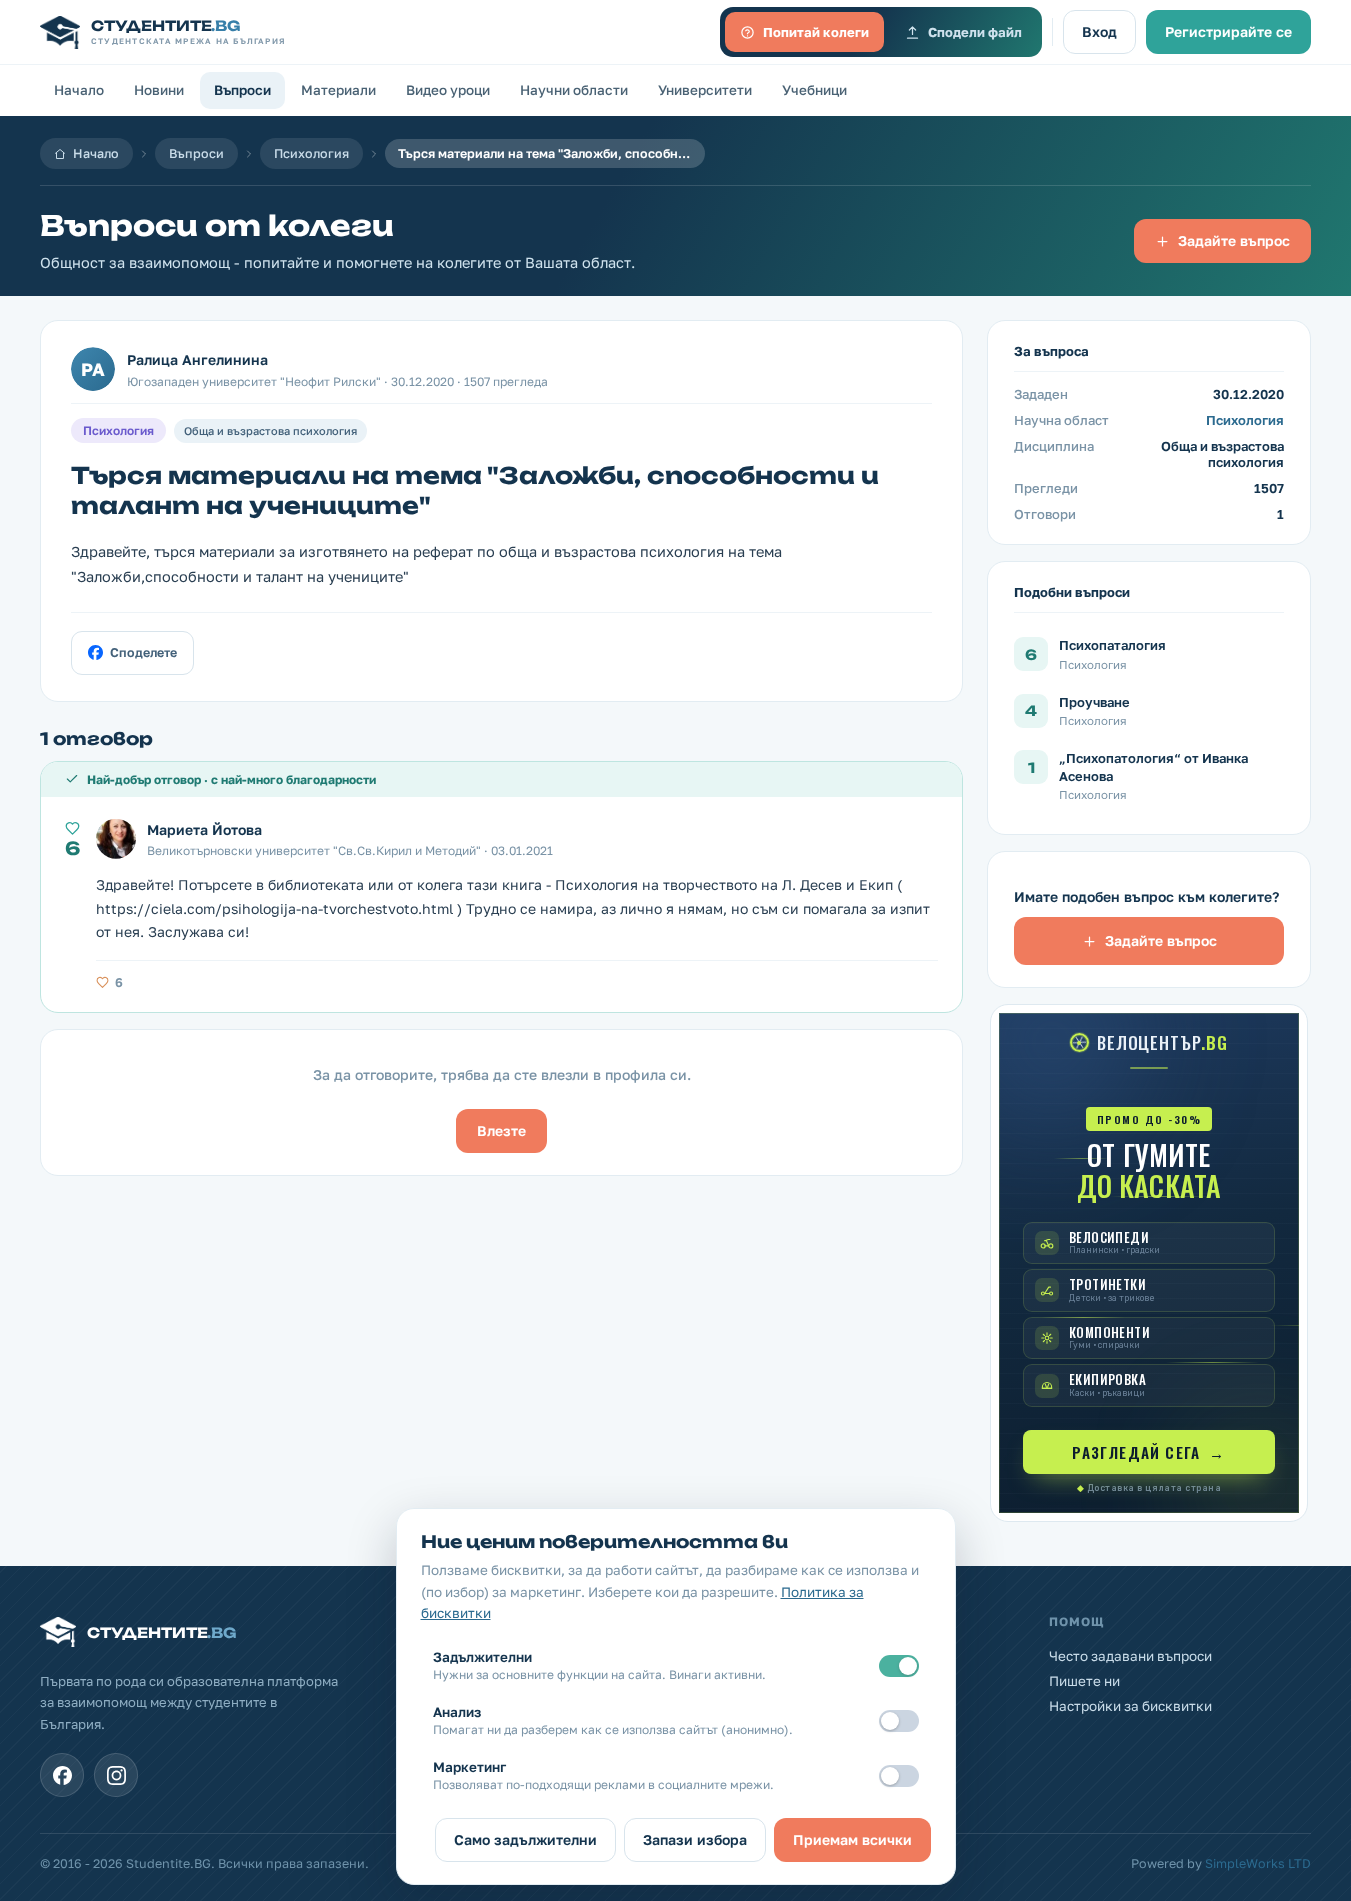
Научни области (574, 90)
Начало (79, 90)
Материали (338, 90)
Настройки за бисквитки (1130, 1706)
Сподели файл (975, 32)
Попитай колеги (816, 32)
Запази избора (695, 1839)
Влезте (501, 1130)
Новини (159, 90)
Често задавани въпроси (1130, 1656)
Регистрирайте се (1228, 31)
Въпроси (242, 90)
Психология (311, 153)
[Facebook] (62, 1775)
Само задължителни (525, 1839)
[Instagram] (116, 1775)
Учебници (814, 90)
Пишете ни (1084, 1681)
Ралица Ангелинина (197, 359)
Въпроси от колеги (217, 225)
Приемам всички (852, 1839)
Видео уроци (448, 90)
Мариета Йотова (204, 829)
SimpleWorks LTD (1258, 1863)
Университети (705, 90)
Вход (1099, 31)
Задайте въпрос (1234, 240)
